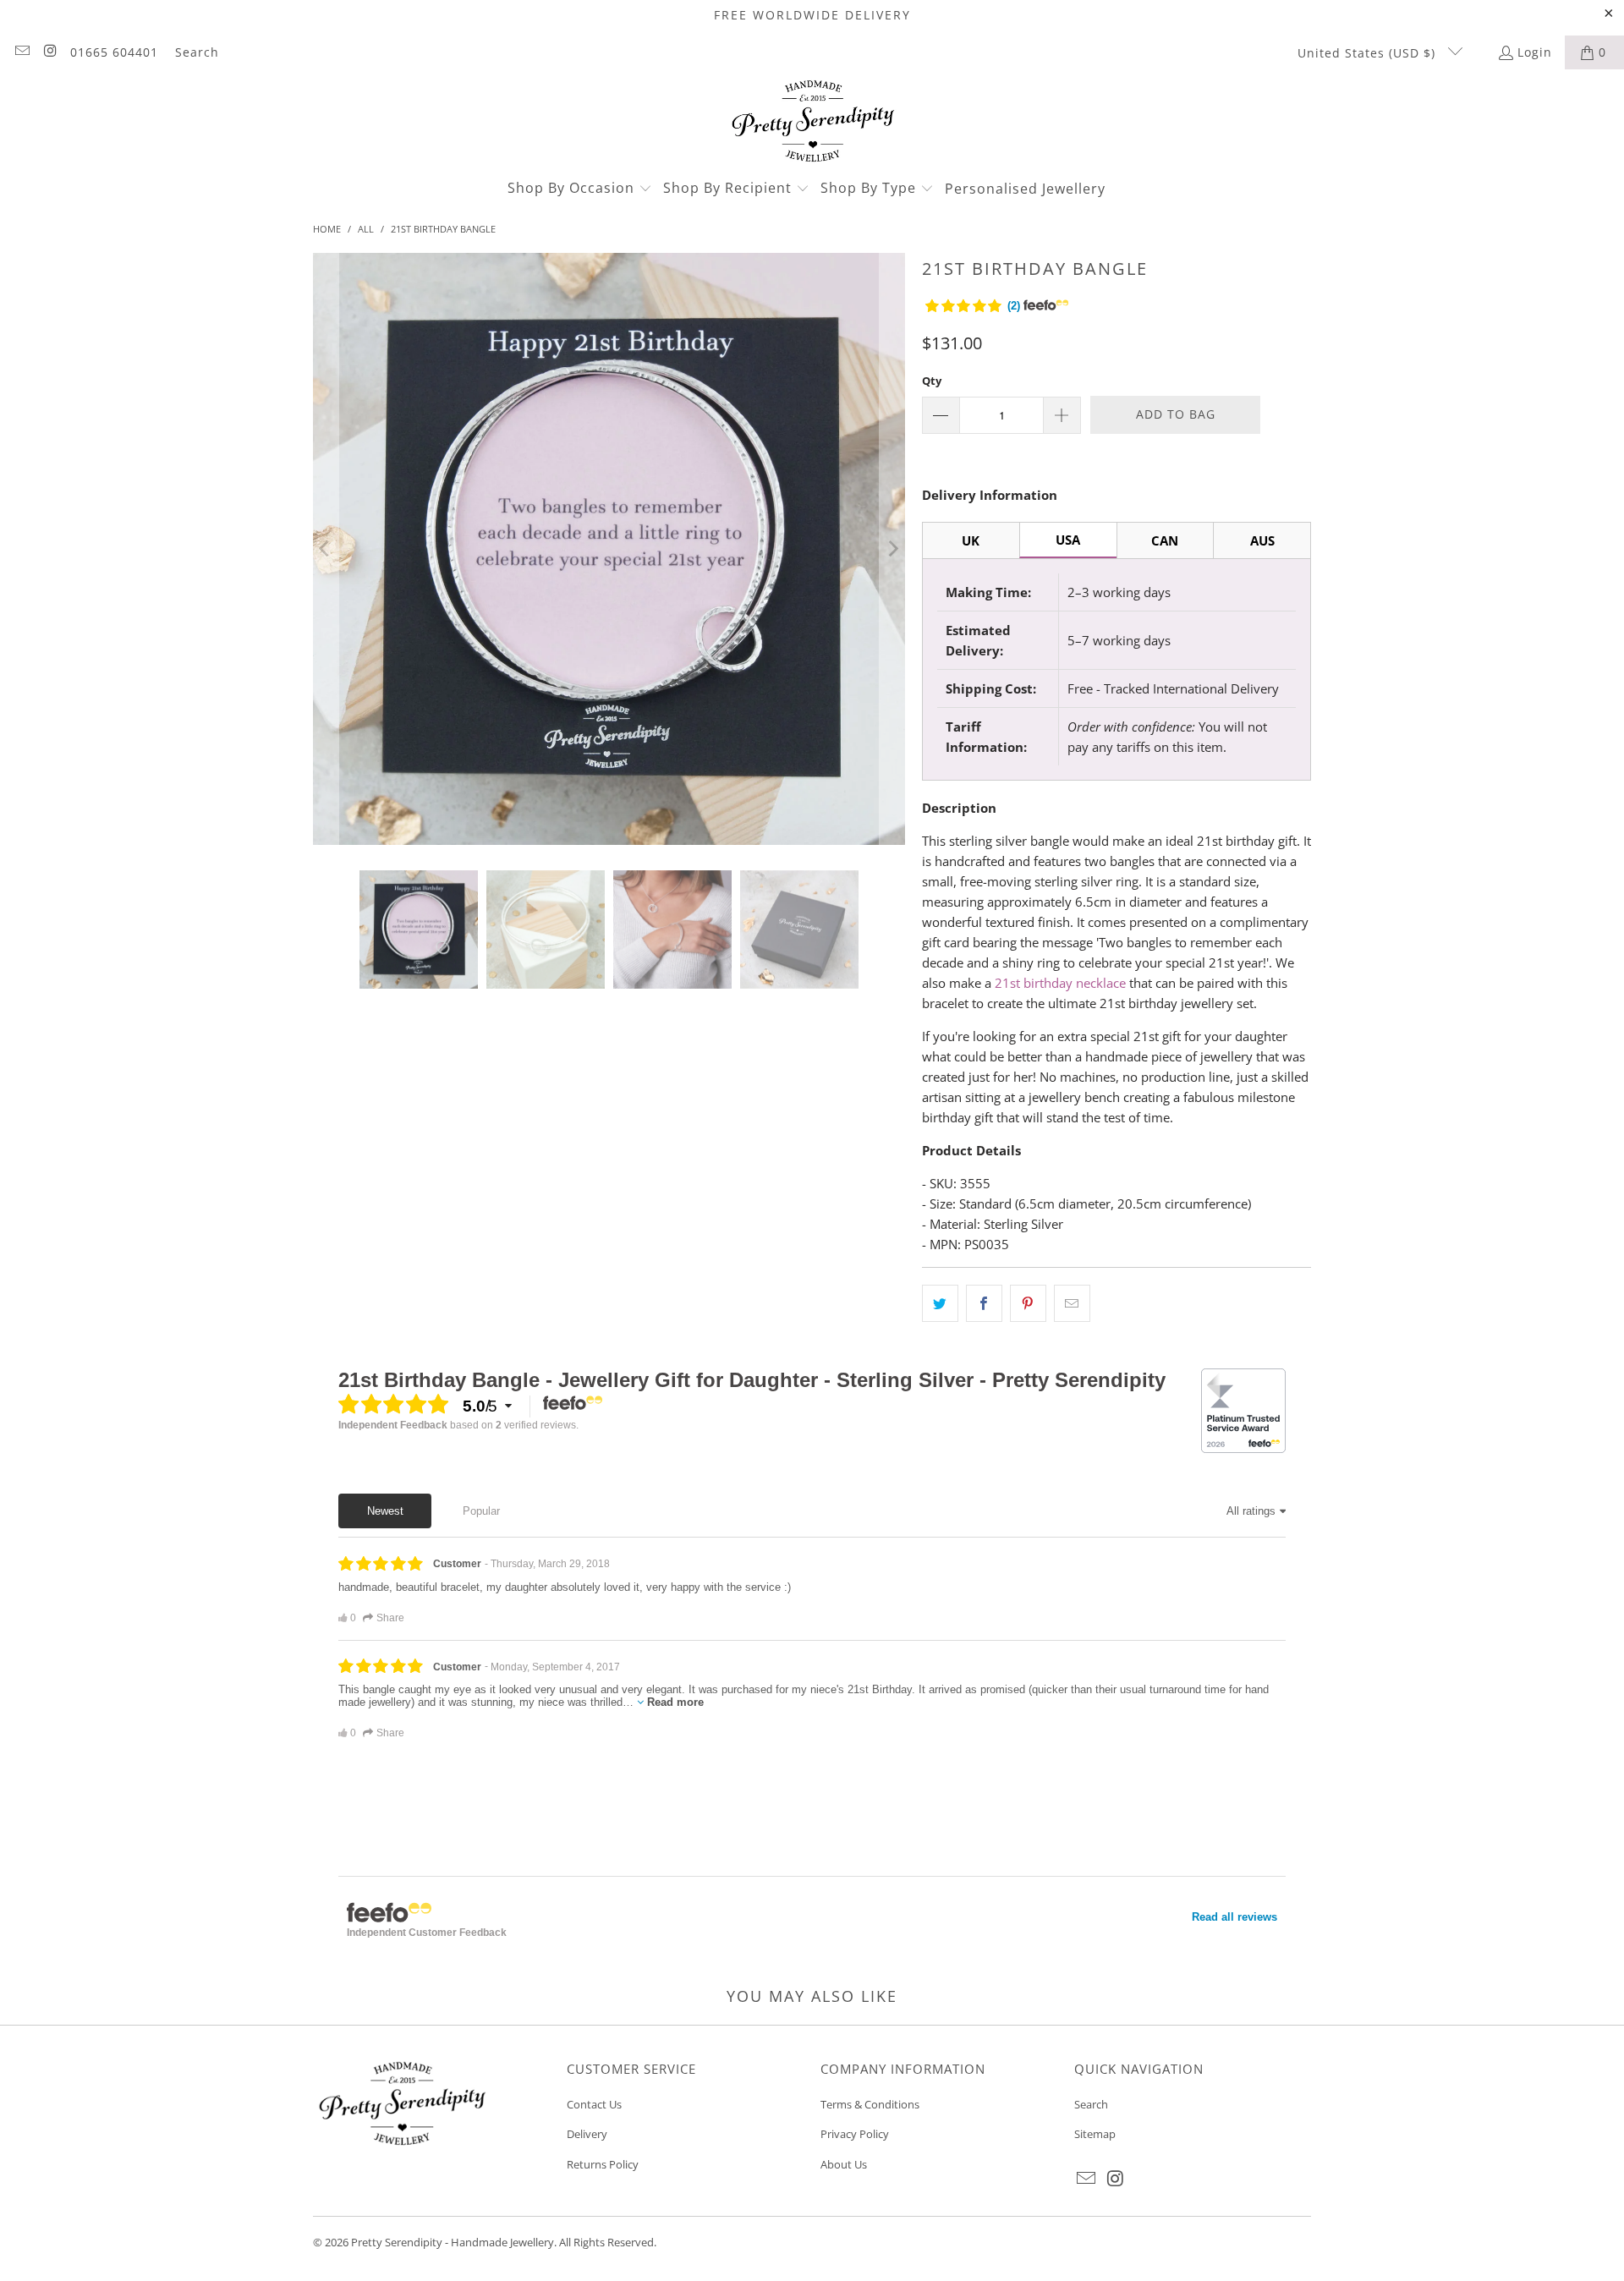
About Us (844, 2164)
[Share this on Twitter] (940, 1303)
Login (1535, 52)
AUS (1262, 540)
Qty (932, 381)
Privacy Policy (855, 2134)
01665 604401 (114, 52)
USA (1068, 540)
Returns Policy (603, 2164)
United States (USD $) (1369, 53)
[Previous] (326, 549)
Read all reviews (1234, 1917)
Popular (481, 1511)
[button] (580, 189)
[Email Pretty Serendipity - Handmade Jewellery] (21, 52)
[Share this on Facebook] (984, 1303)
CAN (1165, 540)
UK (971, 540)
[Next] (892, 549)
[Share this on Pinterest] (1028, 1303)
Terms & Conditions (870, 2104)
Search (197, 52)
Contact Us (594, 2104)
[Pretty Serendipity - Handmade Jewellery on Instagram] (50, 52)
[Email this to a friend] (1072, 1303)
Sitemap (1095, 2134)
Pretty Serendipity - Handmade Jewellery (453, 2242)
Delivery (587, 2134)
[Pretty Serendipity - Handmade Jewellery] (812, 123)
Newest (385, 1511)
